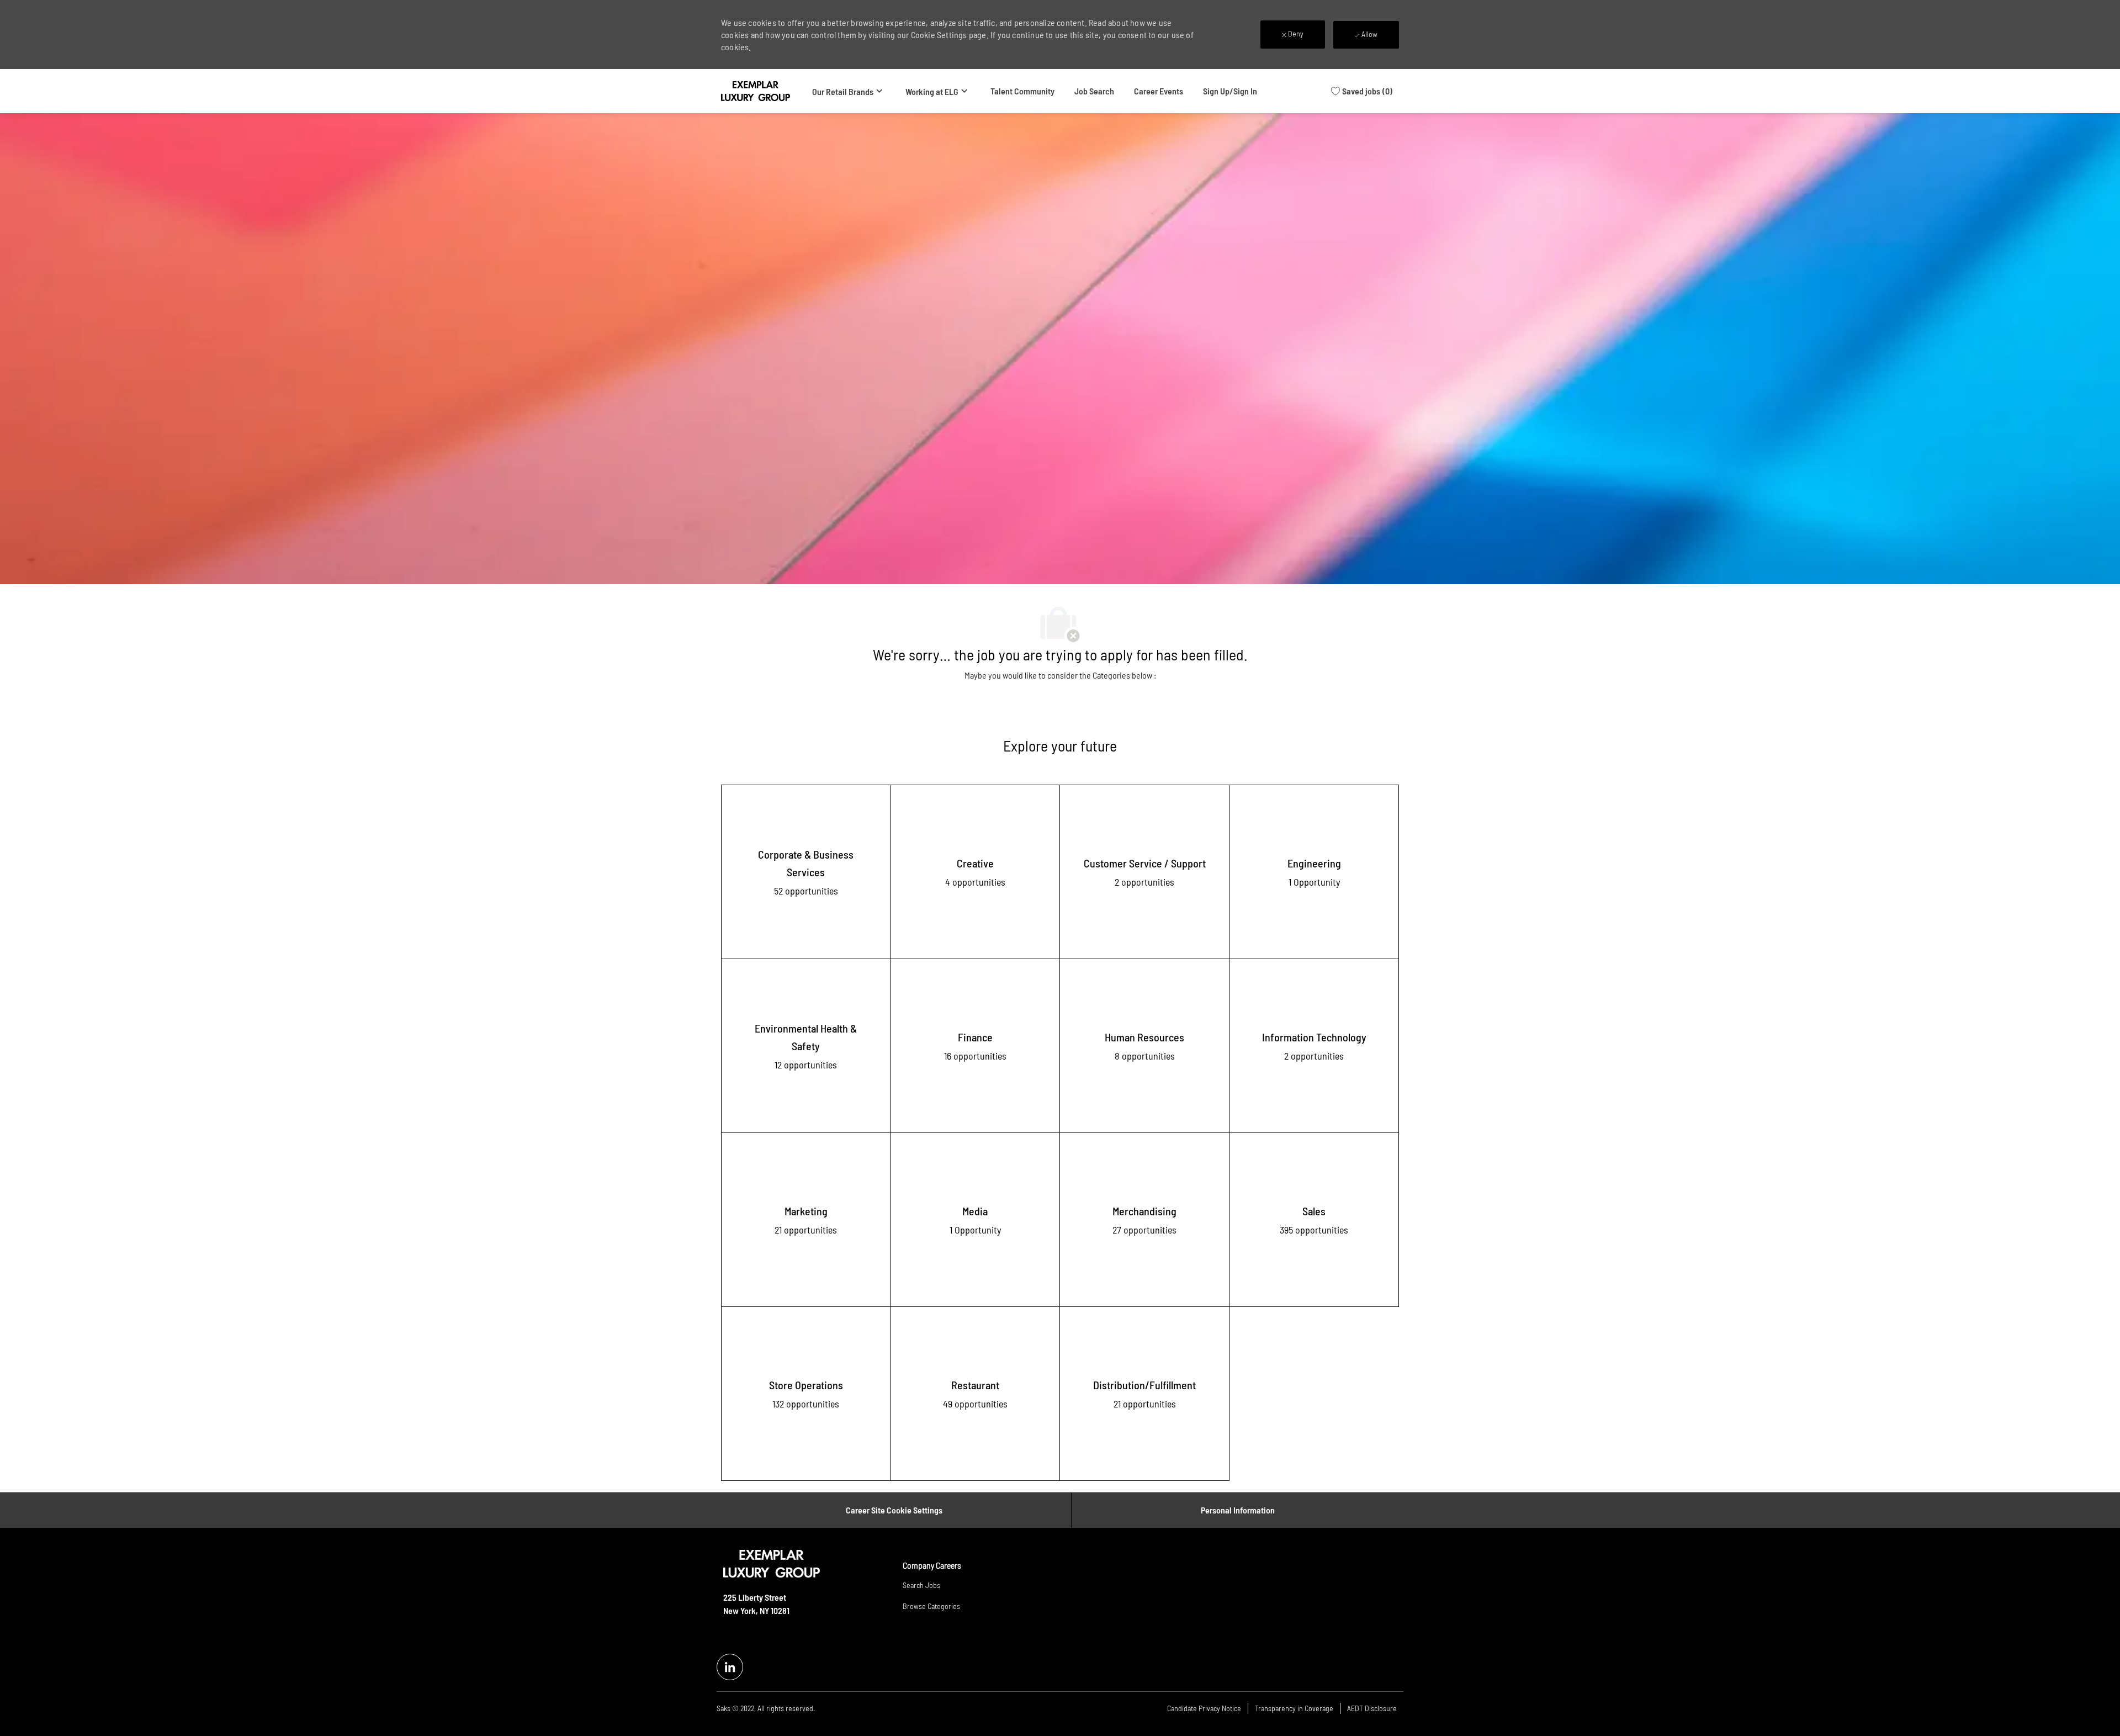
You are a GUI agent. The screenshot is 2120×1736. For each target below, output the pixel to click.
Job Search (1094, 91)
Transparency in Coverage (1294, 1708)
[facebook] (730, 1667)
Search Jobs (921, 1585)
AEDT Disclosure (1372, 1708)
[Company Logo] (756, 91)
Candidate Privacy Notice (1204, 1708)
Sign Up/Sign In (1230, 91)
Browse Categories (931, 1606)
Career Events (1159, 91)
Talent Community (1022, 91)
